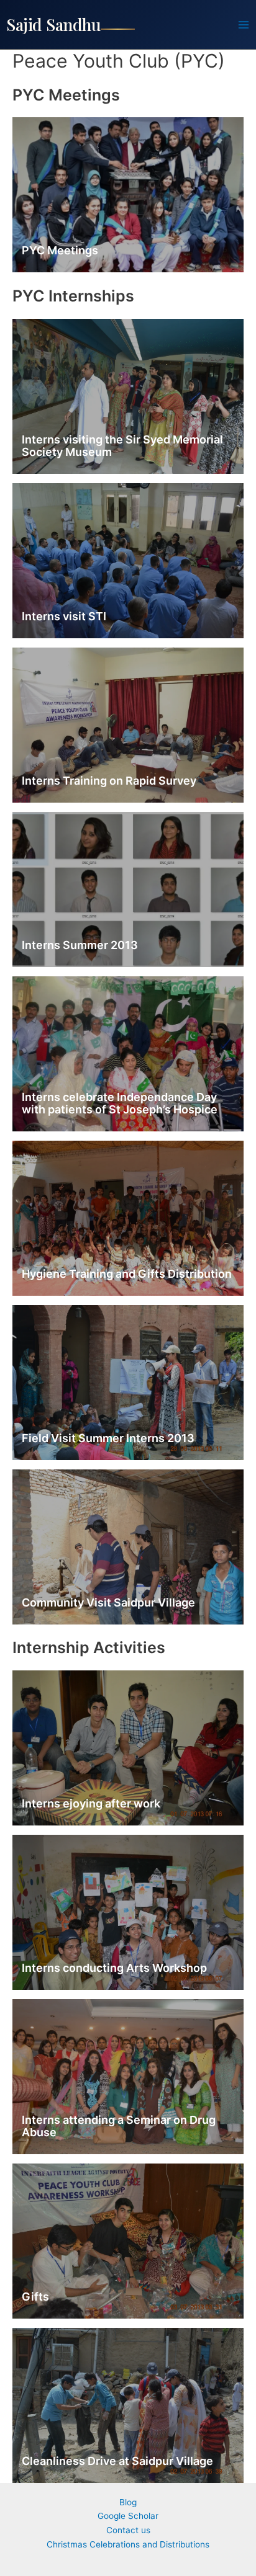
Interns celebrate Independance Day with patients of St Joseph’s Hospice (120, 1103)
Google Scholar (128, 2516)
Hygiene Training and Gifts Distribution (127, 1274)
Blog (128, 2502)
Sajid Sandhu (53, 24)
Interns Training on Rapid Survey (109, 781)
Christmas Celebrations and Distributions (128, 2544)
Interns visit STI (64, 616)
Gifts (35, 2297)
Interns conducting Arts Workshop (114, 1968)
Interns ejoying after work (91, 1803)
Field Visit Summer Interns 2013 (108, 1438)
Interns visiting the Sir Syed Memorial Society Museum (122, 446)
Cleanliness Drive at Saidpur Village (117, 2461)
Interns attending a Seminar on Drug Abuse (119, 2126)
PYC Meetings (60, 250)
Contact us (128, 2530)
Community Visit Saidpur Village (108, 1602)
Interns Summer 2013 (80, 945)
